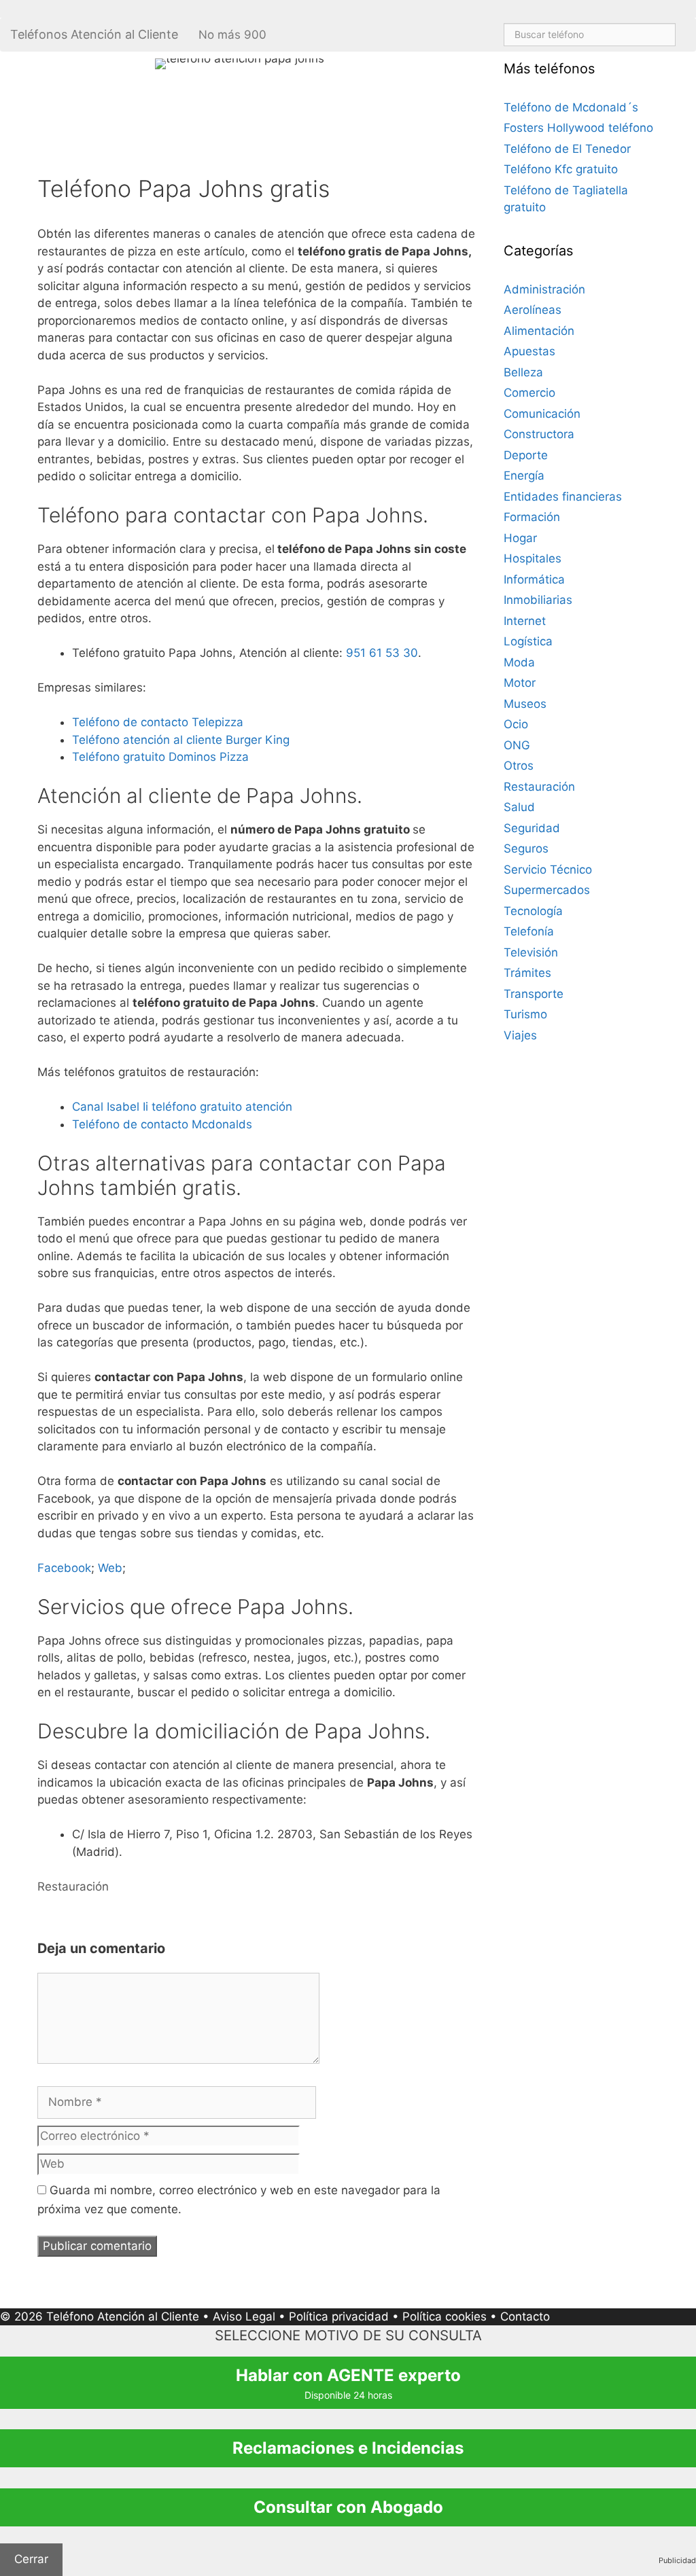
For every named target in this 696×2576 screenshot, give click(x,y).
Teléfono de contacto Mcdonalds (162, 1124)
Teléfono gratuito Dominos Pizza (160, 757)
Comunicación (542, 414)
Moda (519, 662)
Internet (525, 621)
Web (110, 1568)
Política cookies (445, 2316)
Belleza (523, 372)
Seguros (526, 848)
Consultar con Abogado (348, 2507)
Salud (519, 807)
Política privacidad (339, 2316)
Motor (520, 683)
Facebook (64, 1568)
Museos (525, 704)
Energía (524, 476)
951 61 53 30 (382, 653)
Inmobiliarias (538, 600)
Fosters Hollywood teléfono (578, 128)
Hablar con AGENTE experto (348, 2383)
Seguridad (532, 828)
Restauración (73, 1886)
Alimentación (539, 331)
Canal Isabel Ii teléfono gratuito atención (182, 1107)
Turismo (525, 1014)
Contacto (525, 2316)
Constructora (539, 434)
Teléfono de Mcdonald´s (571, 107)
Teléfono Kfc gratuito (561, 169)
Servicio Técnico (548, 870)
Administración (544, 289)
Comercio (529, 393)
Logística (528, 641)
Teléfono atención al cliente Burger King (181, 740)
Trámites (527, 973)
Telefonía (529, 931)
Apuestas (529, 351)
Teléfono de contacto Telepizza (158, 722)
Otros (519, 766)
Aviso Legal (244, 2316)
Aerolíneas (533, 310)
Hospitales (533, 558)
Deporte (526, 455)
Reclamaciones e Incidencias (348, 2448)
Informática (534, 579)
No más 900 (232, 35)
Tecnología (533, 911)
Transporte (534, 994)
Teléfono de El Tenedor (567, 149)
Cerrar (31, 2559)
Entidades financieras (563, 497)
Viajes (520, 1035)
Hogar (520, 538)
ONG (517, 745)
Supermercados (547, 890)
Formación (532, 517)
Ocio (516, 724)
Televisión (531, 952)
